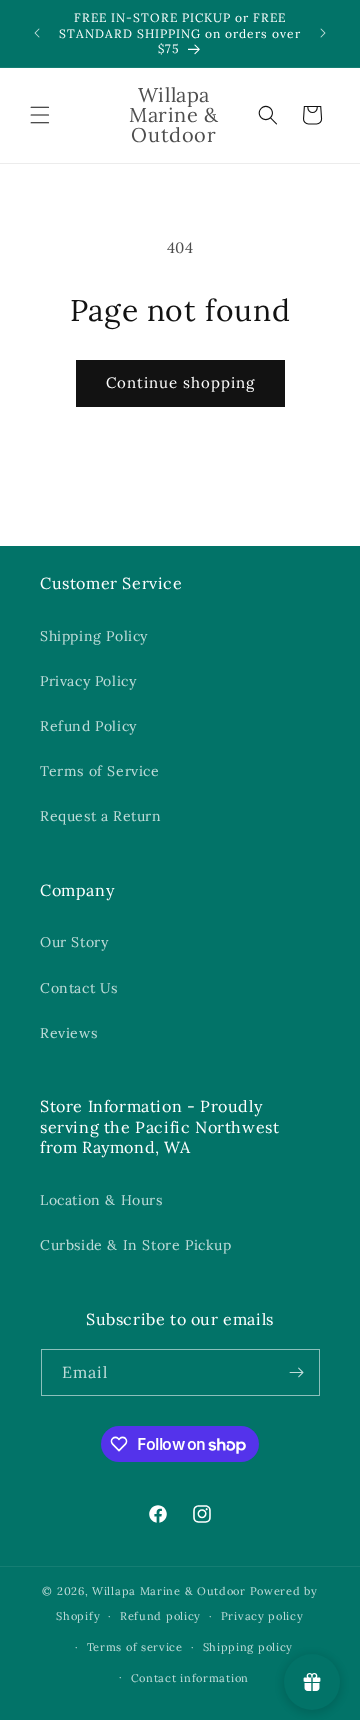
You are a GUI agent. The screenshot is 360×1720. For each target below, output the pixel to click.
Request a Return (101, 816)
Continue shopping (180, 382)
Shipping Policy (94, 636)
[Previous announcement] (37, 33)
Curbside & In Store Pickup (136, 1245)
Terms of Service (100, 771)
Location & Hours (101, 1200)
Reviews (68, 1033)
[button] (40, 115)
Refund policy (160, 1616)
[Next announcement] (323, 33)
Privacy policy (262, 1616)
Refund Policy (88, 726)
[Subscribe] (297, 1372)
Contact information (190, 1678)
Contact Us (79, 988)
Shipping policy (248, 1647)
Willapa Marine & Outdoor (169, 1591)
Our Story (74, 942)
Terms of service (135, 1647)
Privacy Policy (88, 681)
